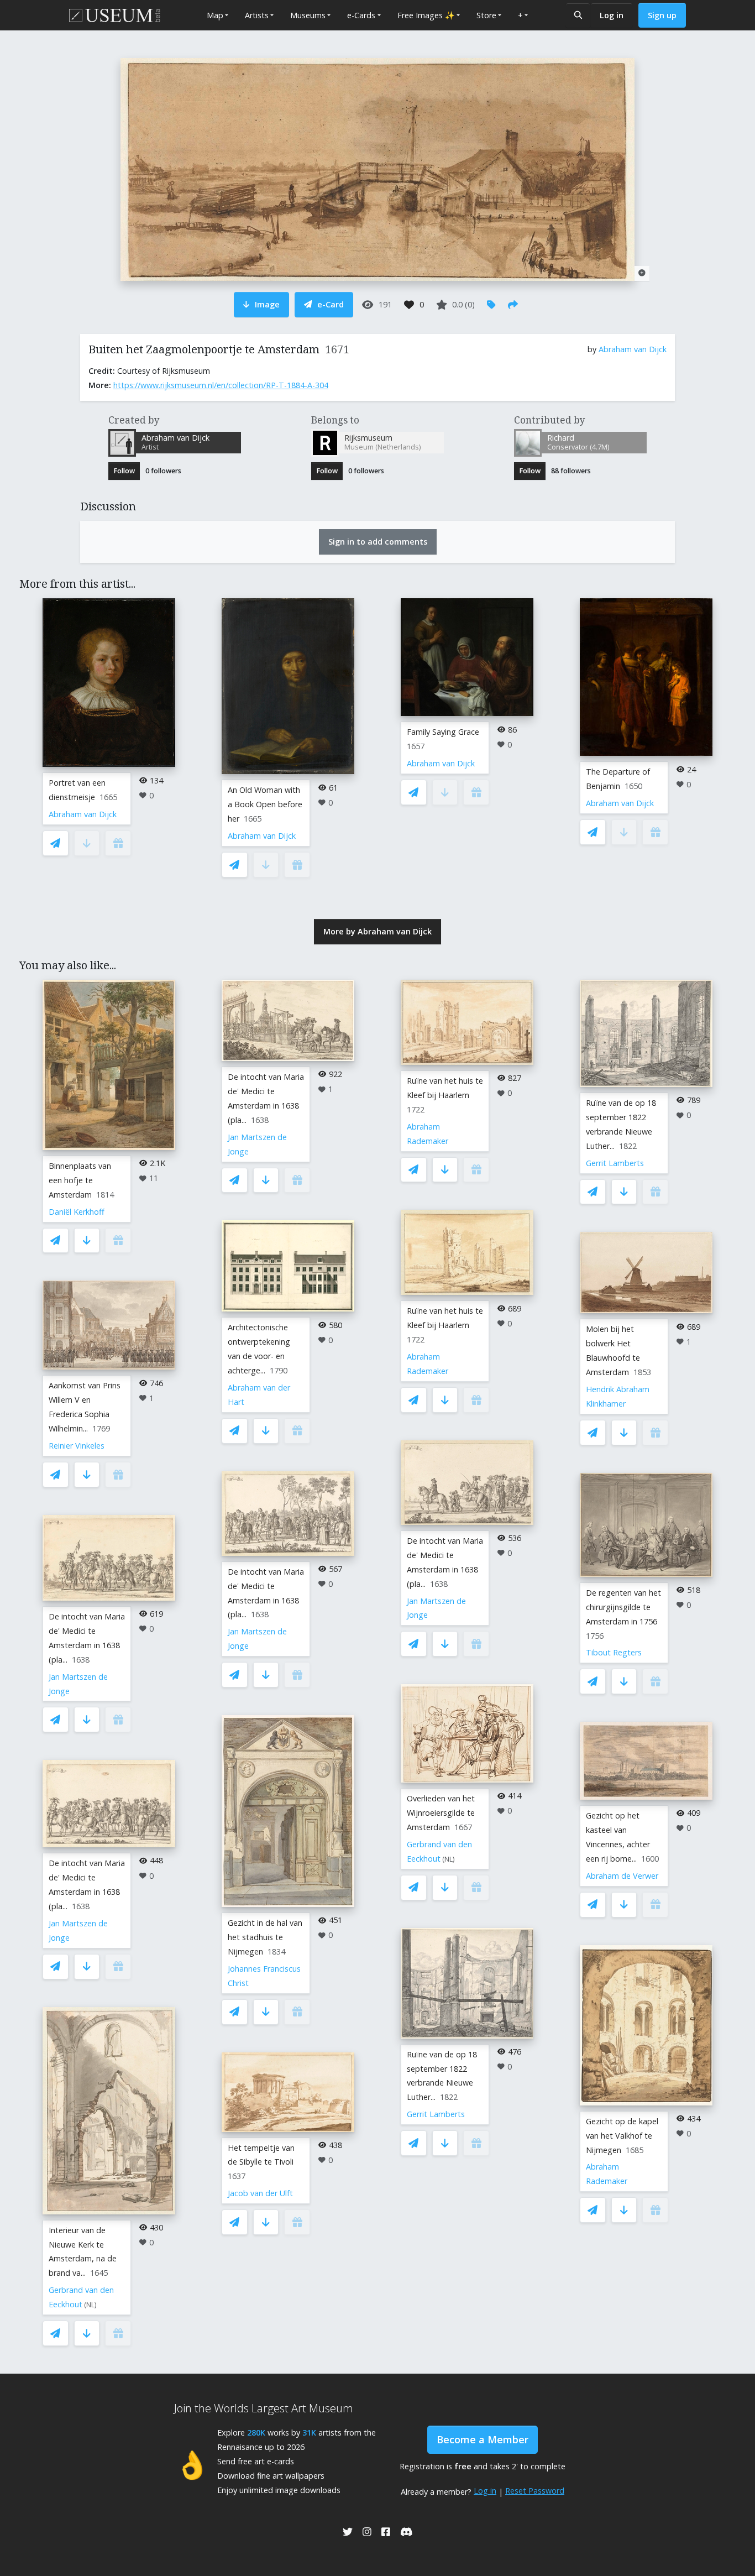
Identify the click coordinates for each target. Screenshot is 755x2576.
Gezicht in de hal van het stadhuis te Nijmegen (265, 1937)
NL (90, 2305)
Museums (308, 15)
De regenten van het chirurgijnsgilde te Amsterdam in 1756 (623, 1607)
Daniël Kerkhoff (77, 1212)
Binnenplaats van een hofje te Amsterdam (80, 1180)
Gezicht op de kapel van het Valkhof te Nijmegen (622, 2136)
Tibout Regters (614, 1652)
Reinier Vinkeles (77, 1446)
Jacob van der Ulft (260, 2193)
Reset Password (535, 2491)
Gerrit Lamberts (436, 2114)
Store (486, 15)
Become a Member (483, 2439)
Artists (257, 15)
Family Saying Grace (443, 732)
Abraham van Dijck (633, 349)
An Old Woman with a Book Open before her (265, 804)
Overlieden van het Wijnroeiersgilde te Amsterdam (441, 1813)
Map (215, 15)
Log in (612, 15)
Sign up (662, 15)
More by (377, 931)
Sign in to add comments (378, 542)
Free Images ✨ (426, 15)
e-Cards (361, 15)
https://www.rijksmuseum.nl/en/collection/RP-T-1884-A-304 (221, 385)
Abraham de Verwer (622, 1876)
